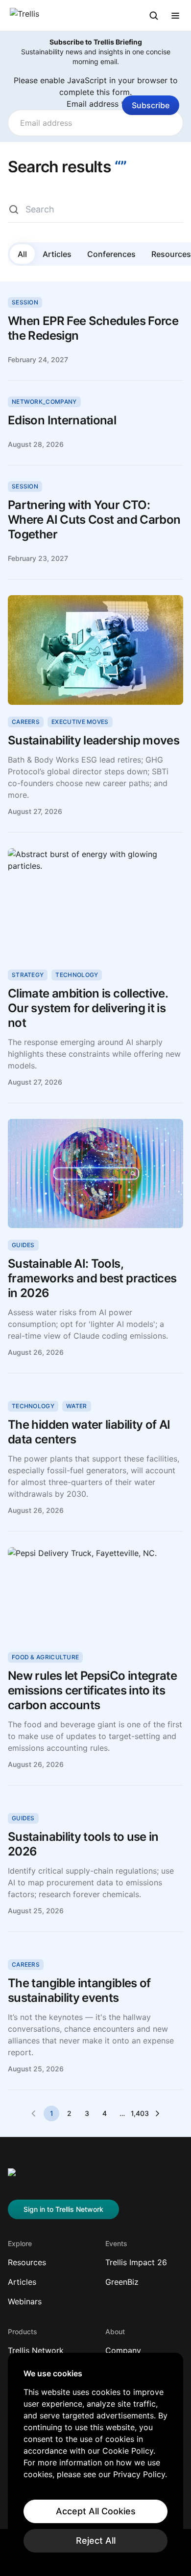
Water (77, 1406)
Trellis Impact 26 (136, 2262)
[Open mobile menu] (175, 16)
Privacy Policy (139, 2474)
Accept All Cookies (96, 2511)
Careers (26, 722)
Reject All (96, 2541)
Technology (77, 975)
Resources (27, 2262)
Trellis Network (36, 2350)
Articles (57, 254)
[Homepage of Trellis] (23, 2178)
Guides (23, 1245)
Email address (96, 104)
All (22, 254)
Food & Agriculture (45, 1657)
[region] (95, 2460)
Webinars (25, 2301)
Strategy (28, 975)
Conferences (111, 254)
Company (123, 2350)
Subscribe (151, 105)
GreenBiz (122, 2282)
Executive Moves (80, 722)
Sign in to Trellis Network (63, 2209)
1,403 (140, 2113)
